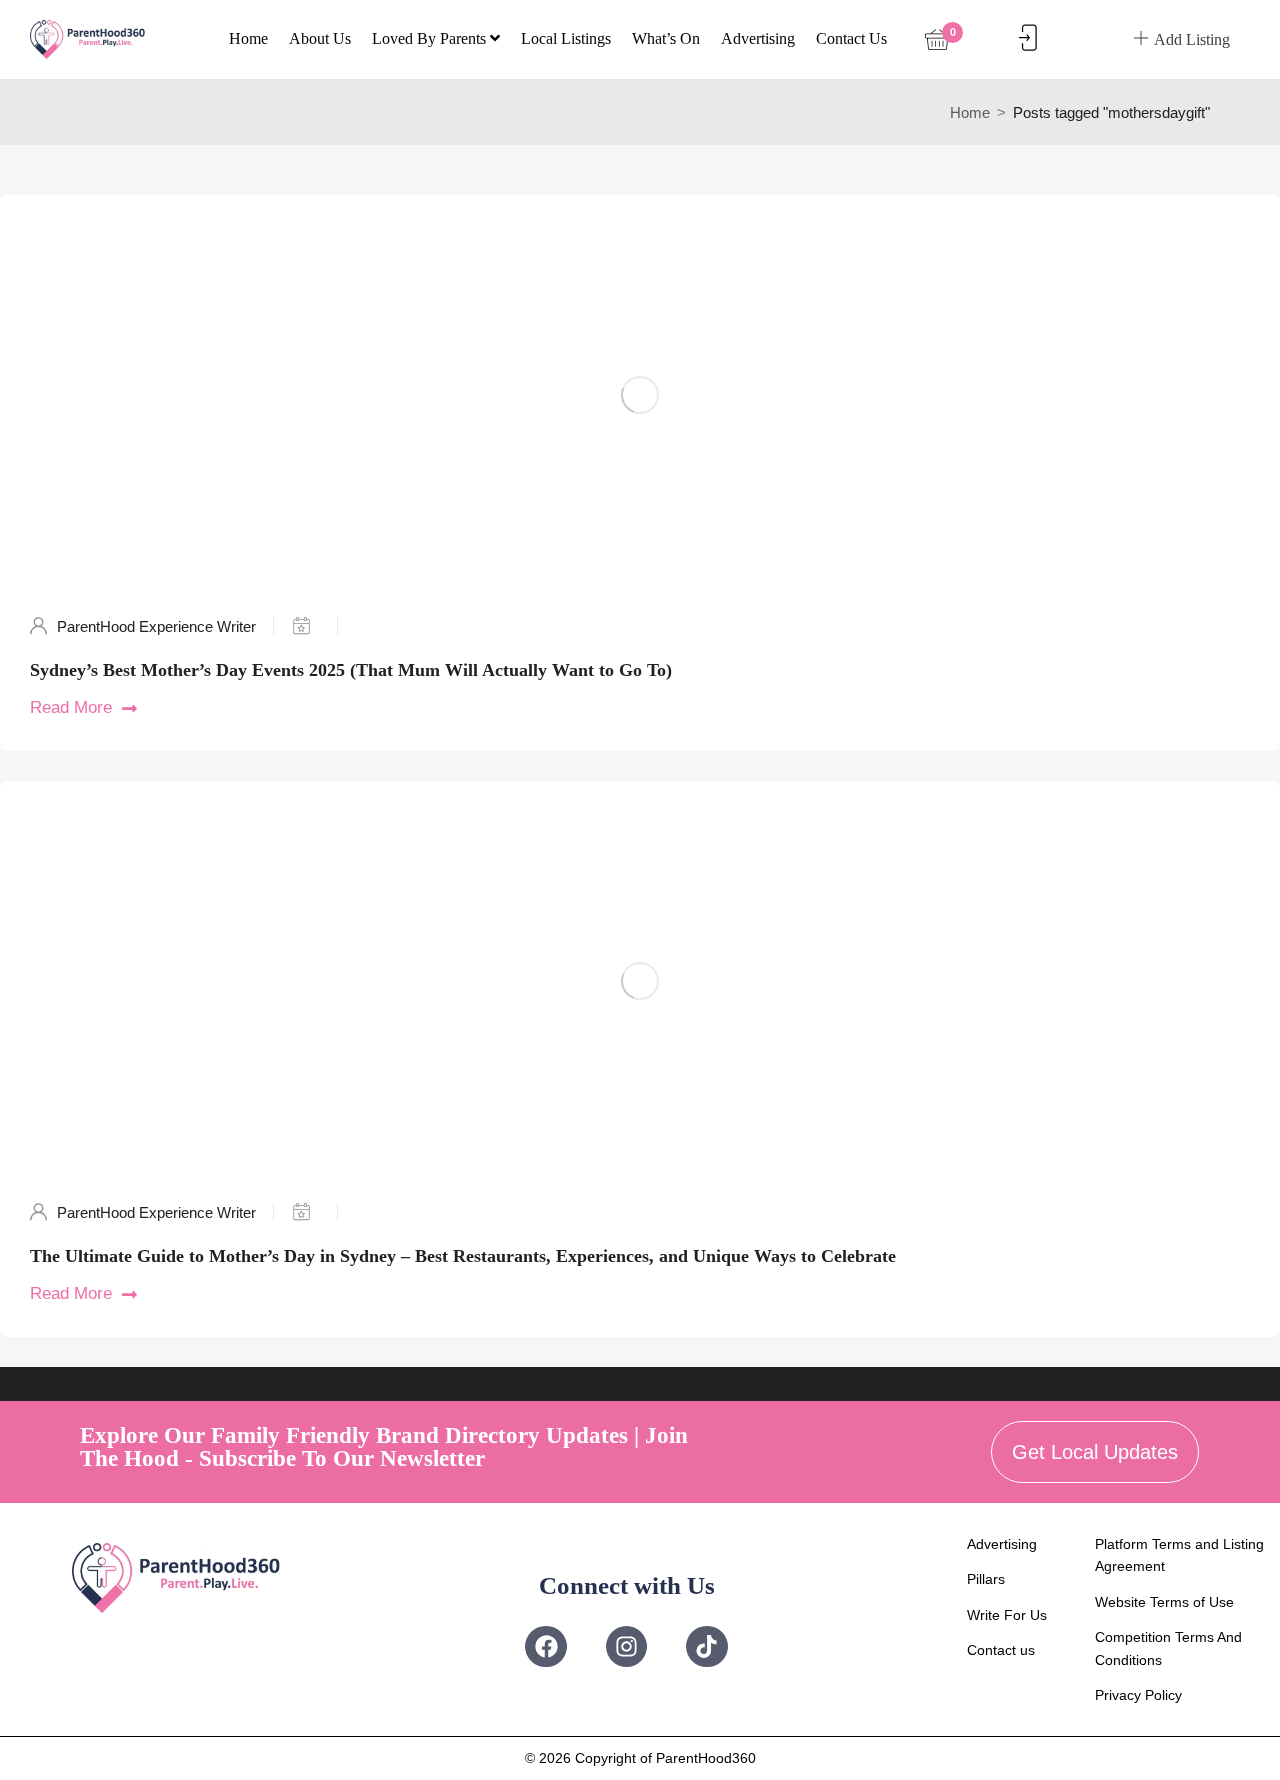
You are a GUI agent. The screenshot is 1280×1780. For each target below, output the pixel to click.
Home (248, 38)
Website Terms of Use (1164, 1602)
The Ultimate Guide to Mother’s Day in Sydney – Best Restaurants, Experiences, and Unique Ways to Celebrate (463, 1256)
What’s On (666, 38)
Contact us (851, 38)
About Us (320, 38)
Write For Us (1007, 1615)
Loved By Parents (431, 38)
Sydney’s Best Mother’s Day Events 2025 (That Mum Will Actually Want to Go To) (351, 670)
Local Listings (566, 38)
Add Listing (1192, 39)
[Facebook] (545, 1646)
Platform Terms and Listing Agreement (1179, 1555)
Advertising (758, 38)
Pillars (986, 1579)
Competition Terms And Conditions (1168, 1648)
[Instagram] (626, 1646)
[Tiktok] (706, 1646)
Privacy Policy (1138, 1695)
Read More (71, 707)
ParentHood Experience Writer (156, 626)
